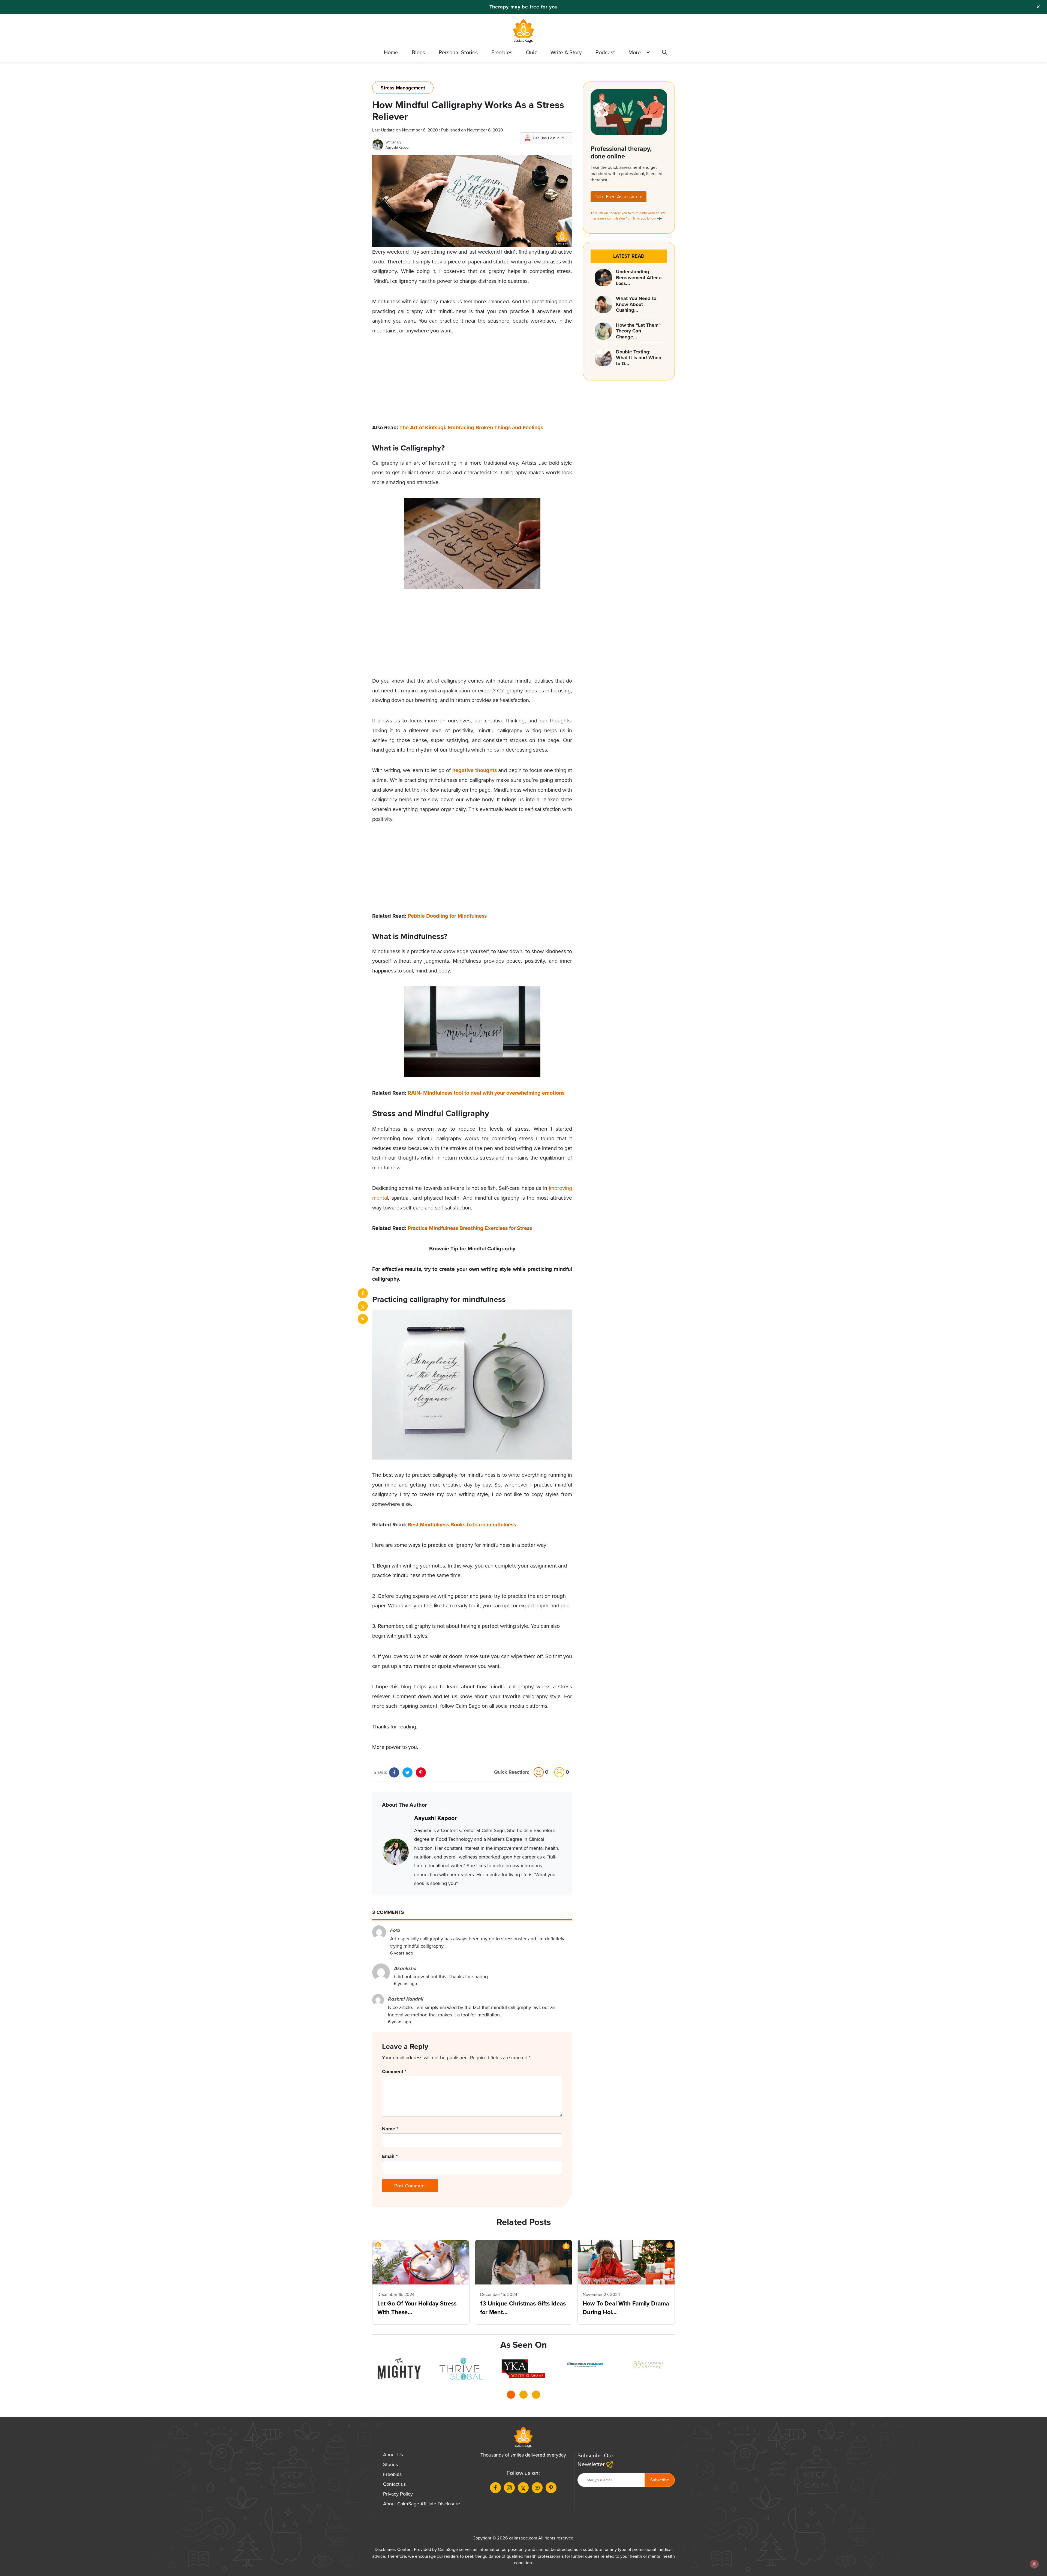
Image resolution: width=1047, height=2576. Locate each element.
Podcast (605, 52)
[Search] (664, 53)
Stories (390, 2464)
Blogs (418, 52)
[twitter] (363, 1306)
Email (390, 2156)
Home (391, 52)
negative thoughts (475, 770)
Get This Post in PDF (550, 138)
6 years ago (402, 1953)
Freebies (502, 52)
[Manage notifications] (1034, 2564)
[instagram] (509, 2488)
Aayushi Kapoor (398, 147)
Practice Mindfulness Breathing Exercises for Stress (470, 1228)
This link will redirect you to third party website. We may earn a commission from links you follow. (628, 216)
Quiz (531, 52)
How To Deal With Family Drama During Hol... (626, 2308)
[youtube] (537, 2488)
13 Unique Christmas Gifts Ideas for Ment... (523, 2308)
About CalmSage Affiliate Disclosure (422, 2504)
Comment (394, 2071)
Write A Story (566, 52)
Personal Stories (458, 52)
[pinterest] (363, 1319)
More (635, 52)
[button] (511, 2396)
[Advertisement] (472, 385)
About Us (393, 2455)
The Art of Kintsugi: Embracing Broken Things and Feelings (471, 427)
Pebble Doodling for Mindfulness (447, 916)
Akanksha (405, 1968)
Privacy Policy (398, 2494)
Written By (393, 142)
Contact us (394, 2484)
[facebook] (363, 1293)
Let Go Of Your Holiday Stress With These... (417, 2308)
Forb (395, 1930)
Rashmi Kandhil (406, 1999)
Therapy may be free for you (524, 7)
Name (390, 2129)
